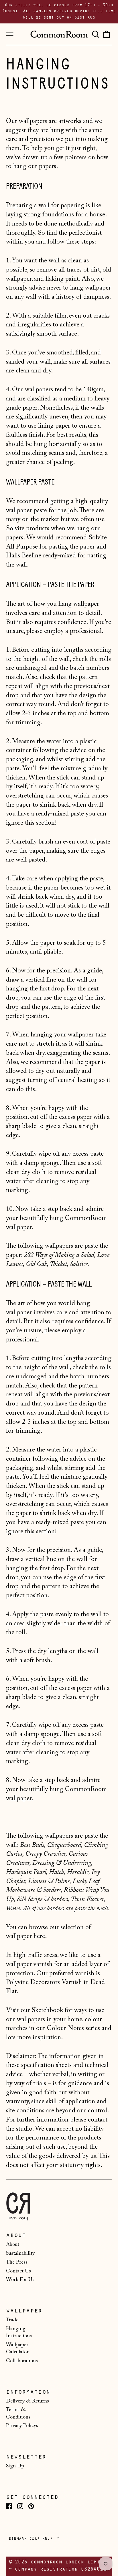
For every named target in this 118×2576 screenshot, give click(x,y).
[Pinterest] (31, 2506)
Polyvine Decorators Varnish (44, 1982)
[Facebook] (9, 2506)
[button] (95, 34)
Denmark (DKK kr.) (32, 2539)
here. (40, 1936)
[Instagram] (20, 2506)
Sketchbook (47, 2010)
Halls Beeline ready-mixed (41, 556)
